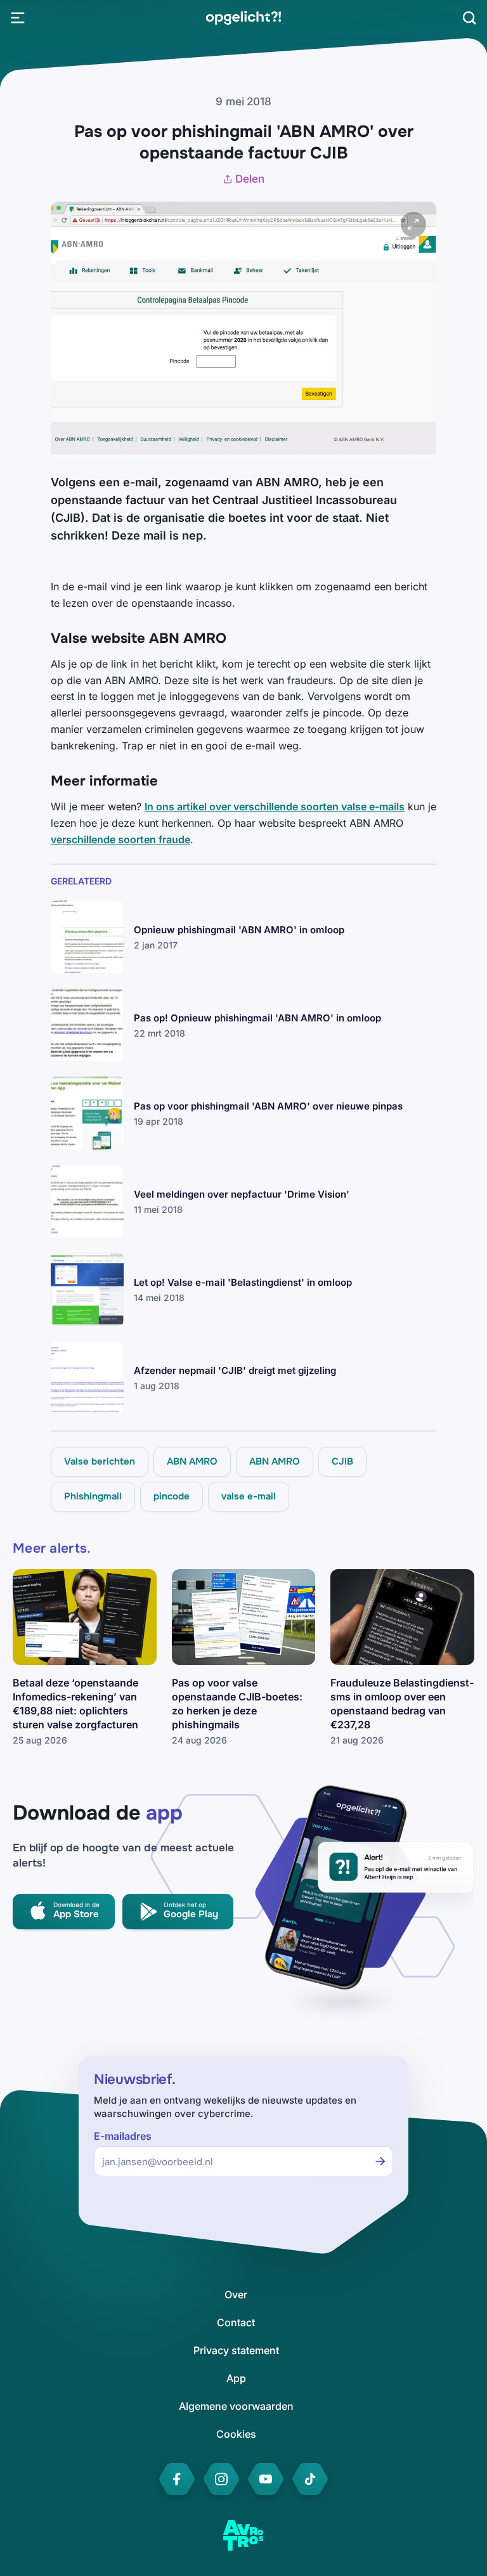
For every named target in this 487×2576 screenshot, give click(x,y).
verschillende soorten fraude (120, 839)
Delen (250, 179)
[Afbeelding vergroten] (413, 224)
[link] (243, 18)
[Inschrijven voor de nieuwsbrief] (380, 2161)
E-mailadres (123, 2136)
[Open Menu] (18, 18)
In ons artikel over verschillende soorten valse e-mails (275, 806)
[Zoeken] (469, 18)
